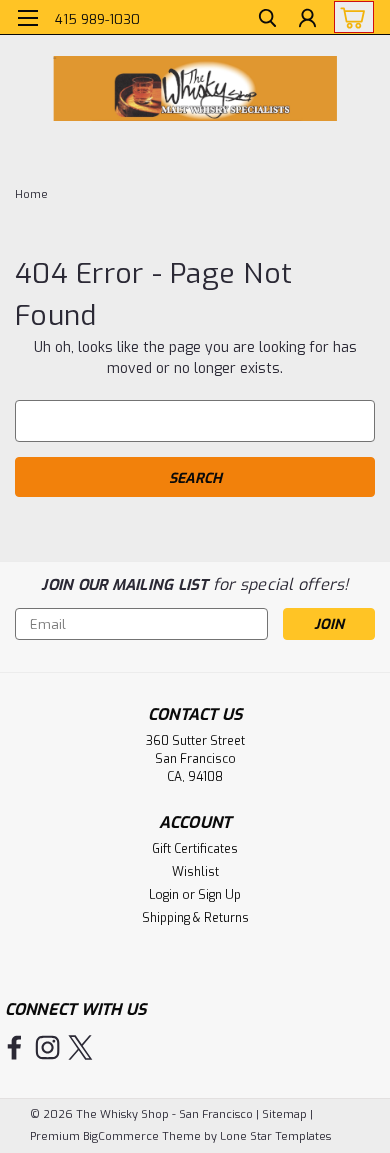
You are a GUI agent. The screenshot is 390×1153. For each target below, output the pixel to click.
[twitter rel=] (80, 1047)
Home (31, 194)
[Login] (307, 20)
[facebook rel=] (14, 1047)
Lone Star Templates (275, 1136)
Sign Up (219, 895)
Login (164, 895)
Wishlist (195, 872)
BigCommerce (121, 1136)
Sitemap (284, 1114)
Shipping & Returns (195, 918)
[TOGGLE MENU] (27, 18)
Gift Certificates (195, 849)
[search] (267, 20)
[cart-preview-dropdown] (349, 17)
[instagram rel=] (47, 1047)
